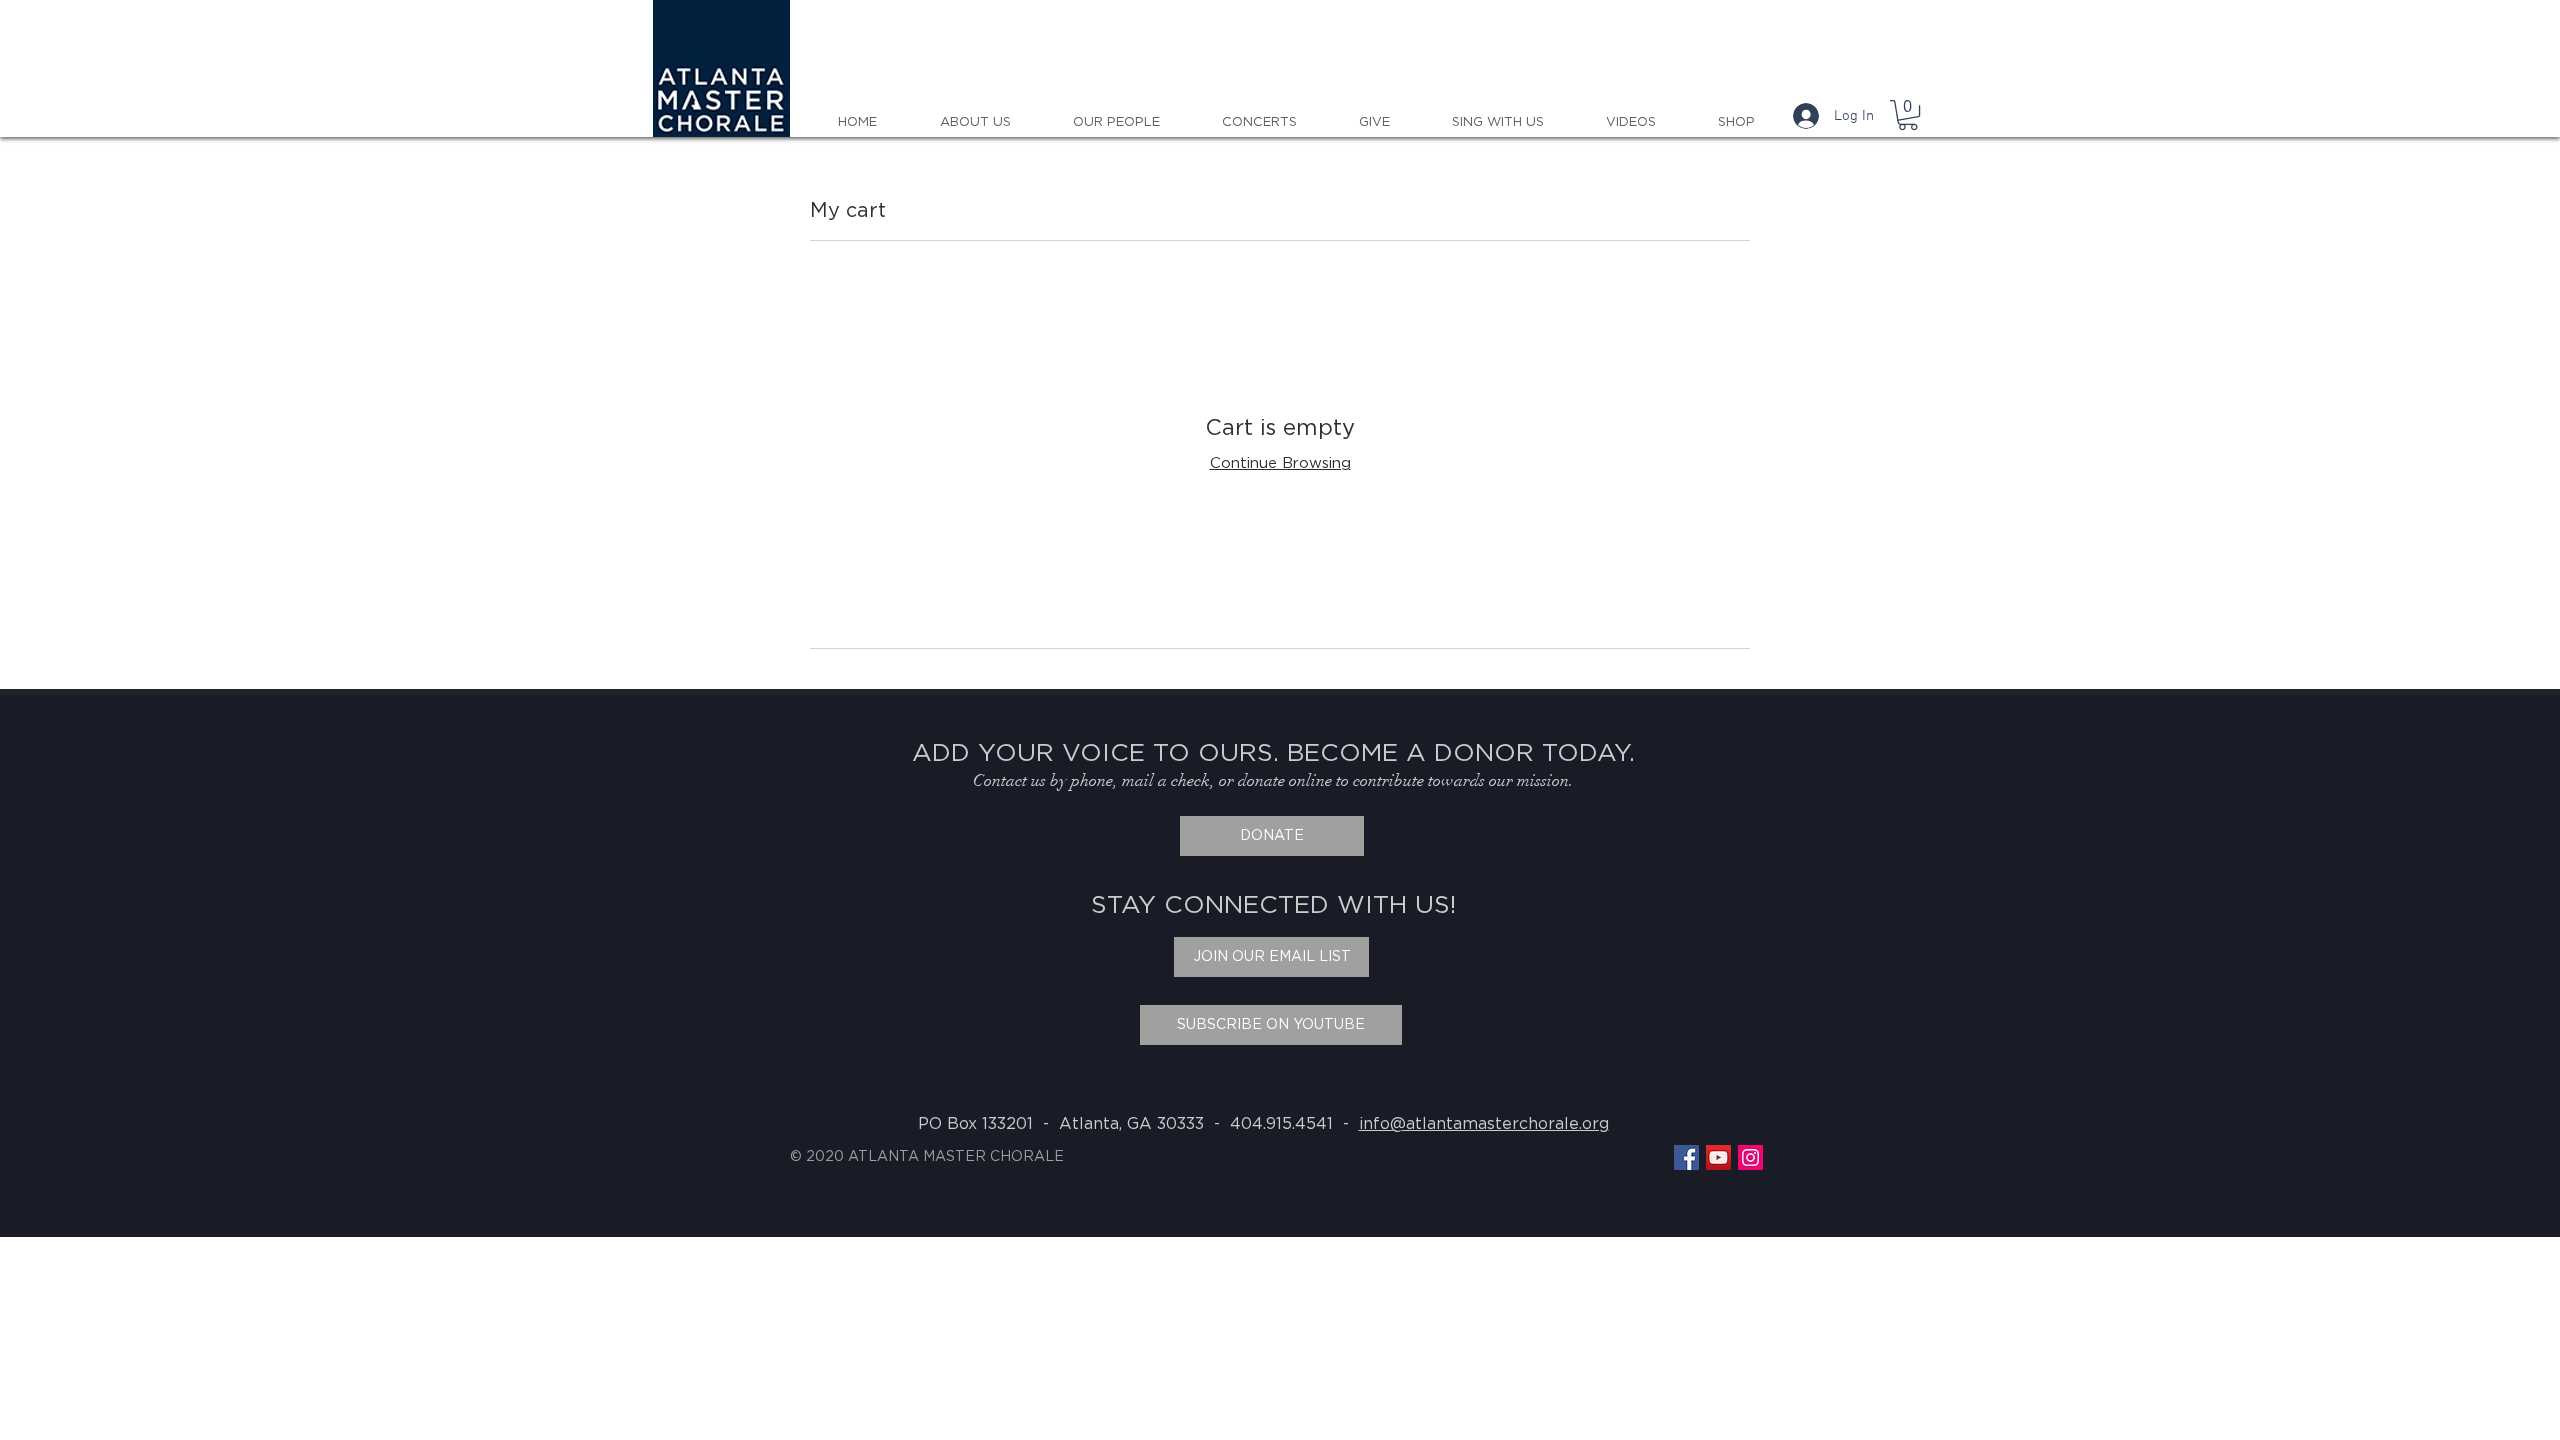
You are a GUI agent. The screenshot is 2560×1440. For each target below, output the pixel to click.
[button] (1908, 115)
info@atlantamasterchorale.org (1484, 1124)
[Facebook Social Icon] (1686, 1157)
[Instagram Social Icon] (1750, 1157)
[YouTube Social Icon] (1718, 1157)
